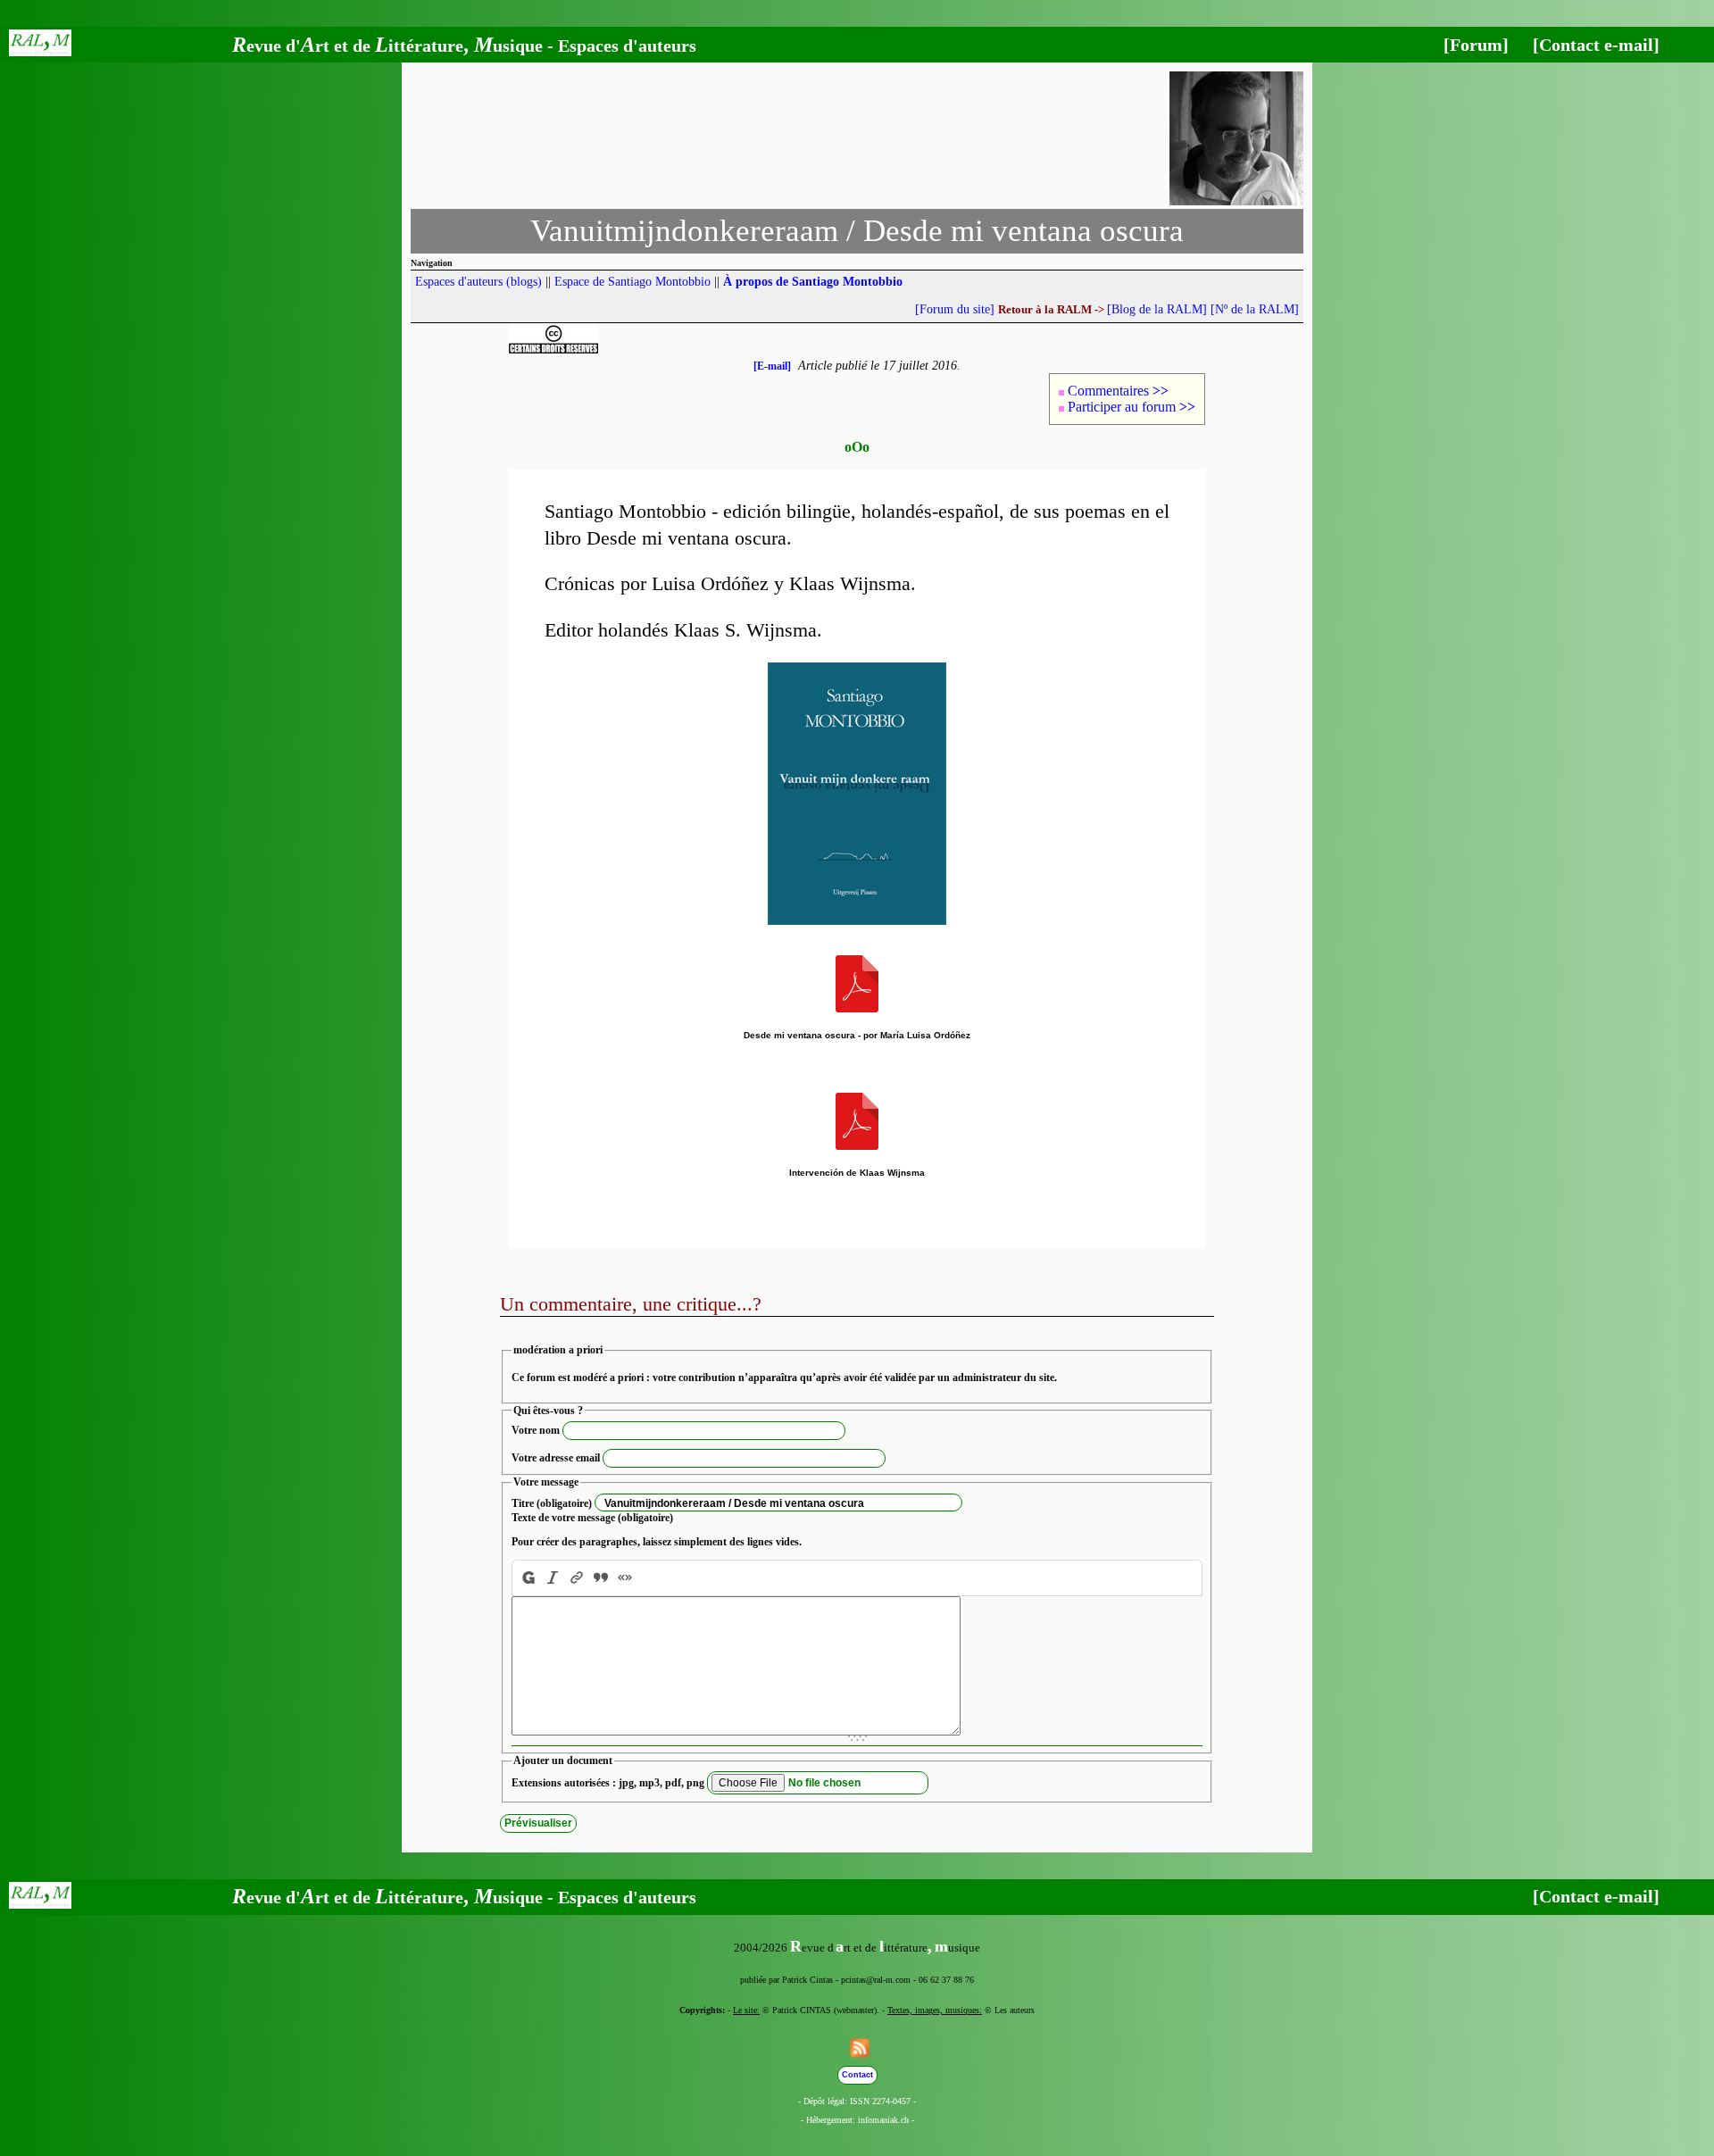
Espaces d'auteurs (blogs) (478, 282)
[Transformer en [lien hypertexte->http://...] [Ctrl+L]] (577, 1578)
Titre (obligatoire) (552, 1503)
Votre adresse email (556, 1458)
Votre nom (536, 1430)
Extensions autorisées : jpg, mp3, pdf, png (608, 1783)
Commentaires (1118, 391)
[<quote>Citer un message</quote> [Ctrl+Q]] (601, 1578)
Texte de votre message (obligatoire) (592, 1518)
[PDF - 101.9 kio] (857, 1147)
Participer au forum (1132, 407)
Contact (857, 2075)
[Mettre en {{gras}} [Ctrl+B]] (527, 1578)
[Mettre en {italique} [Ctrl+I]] (553, 1578)
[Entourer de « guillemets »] (625, 1578)
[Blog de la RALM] (1157, 309)
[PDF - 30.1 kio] (857, 1009)
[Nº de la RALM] (1255, 309)
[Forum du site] (955, 309)
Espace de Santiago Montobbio (632, 282)
